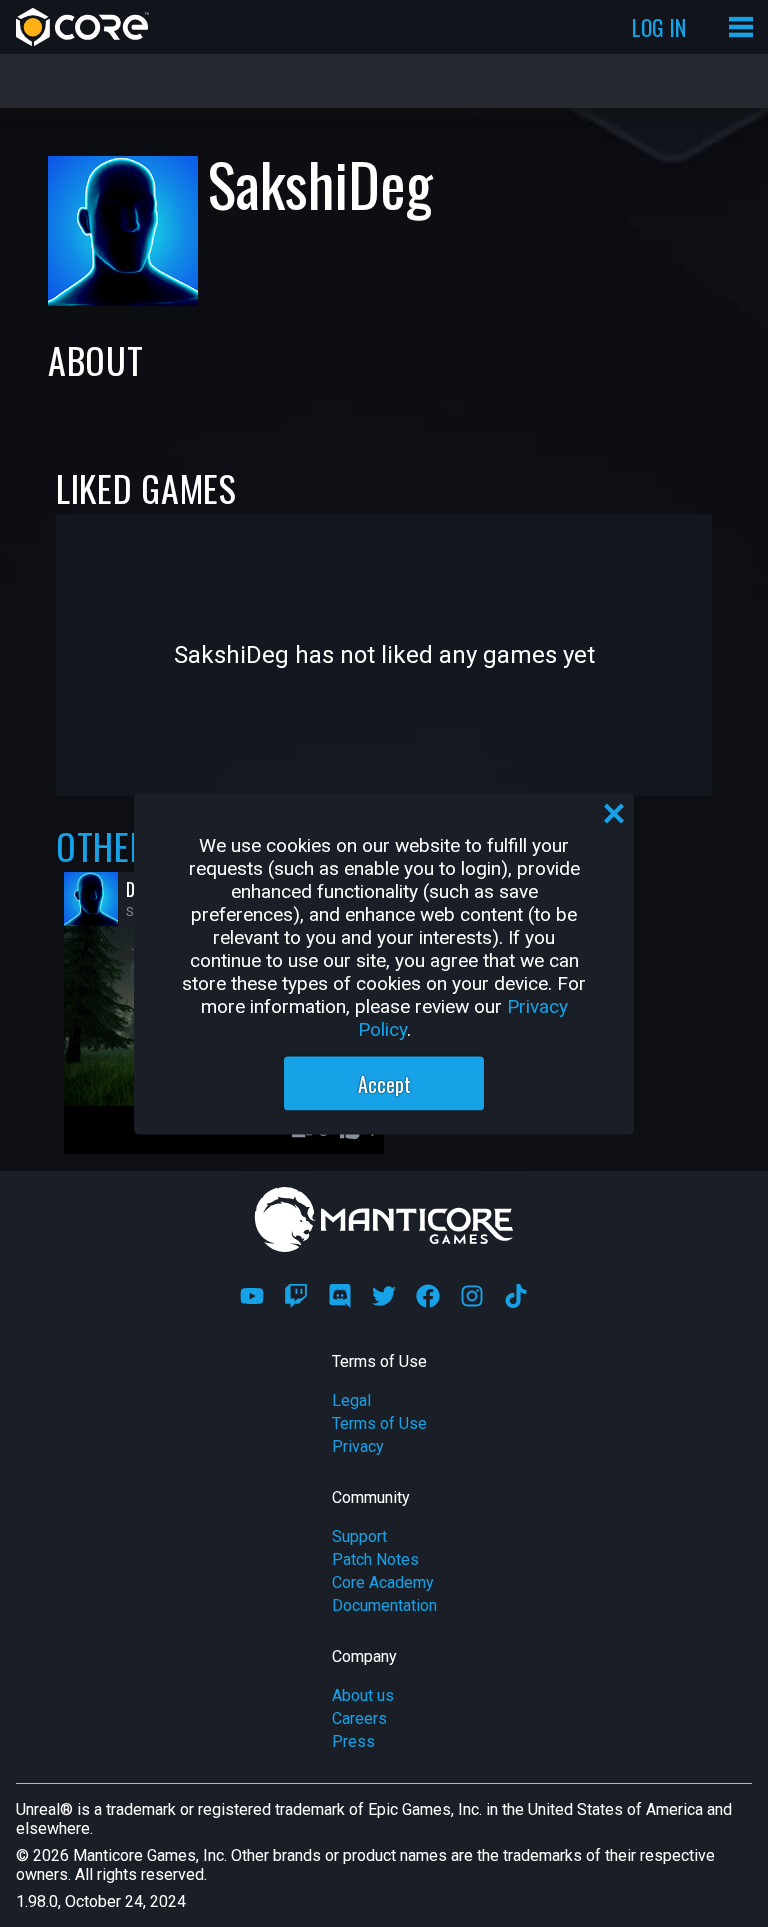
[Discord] (340, 1296)
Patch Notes (375, 1559)
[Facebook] (428, 1296)
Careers (359, 1718)
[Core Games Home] (82, 27)
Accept (384, 1083)
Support (359, 1536)
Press (353, 1741)
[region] (384, 963)
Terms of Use (379, 1423)
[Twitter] (384, 1296)
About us (363, 1695)
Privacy (358, 1446)
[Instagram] (472, 1296)
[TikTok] (516, 1296)
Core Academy (383, 1582)
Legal (351, 1400)
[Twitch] (296, 1296)
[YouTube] (252, 1296)
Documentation (384, 1605)
